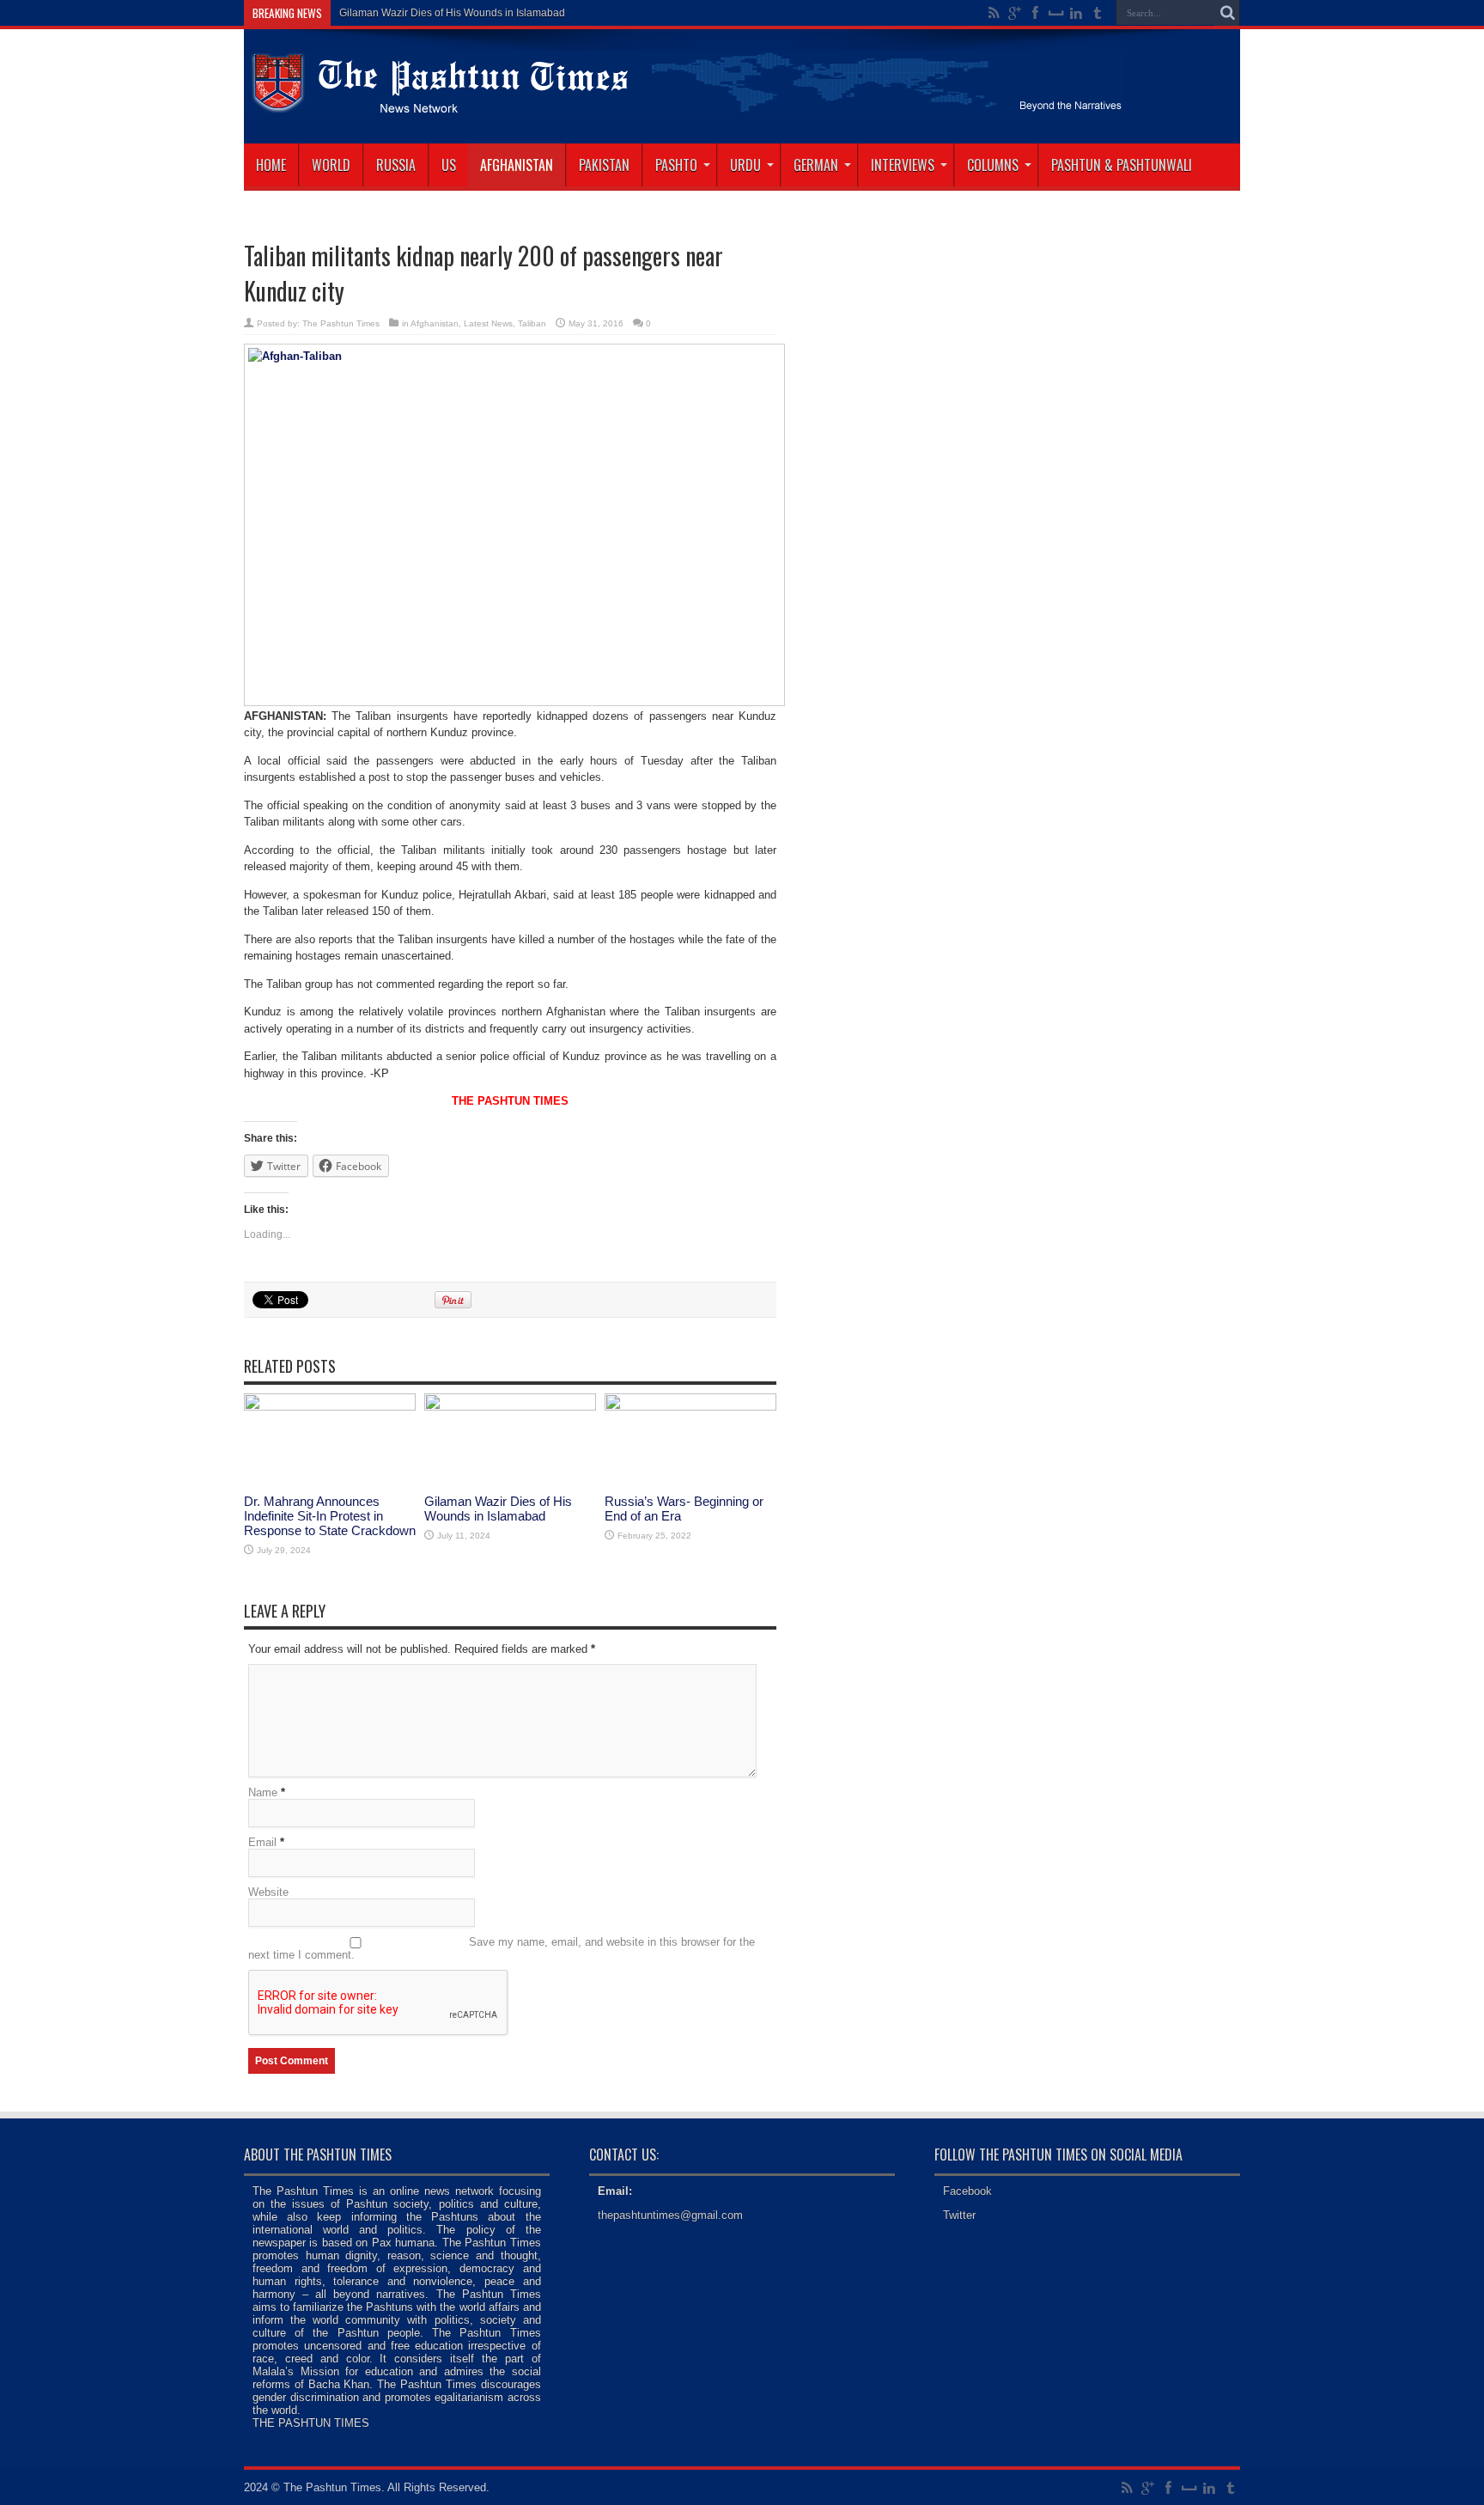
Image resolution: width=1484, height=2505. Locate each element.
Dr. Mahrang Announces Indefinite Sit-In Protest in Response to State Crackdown (330, 1516)
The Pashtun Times (341, 323)
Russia (396, 165)
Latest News (488, 323)
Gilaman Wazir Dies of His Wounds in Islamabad (498, 1508)
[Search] (1227, 13)
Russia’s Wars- (374, 13)
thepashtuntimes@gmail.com (670, 2215)
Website (268, 1892)
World (331, 165)
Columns (993, 165)
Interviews (903, 165)
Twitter (959, 2215)
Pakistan (604, 165)
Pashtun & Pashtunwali (1122, 165)
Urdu (745, 165)
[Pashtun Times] (684, 101)
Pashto (676, 165)
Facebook (967, 2191)
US (449, 165)
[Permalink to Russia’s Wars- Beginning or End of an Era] (690, 1407)
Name (263, 1792)
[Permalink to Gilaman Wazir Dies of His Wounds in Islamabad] (510, 1407)
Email (262, 1842)
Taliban (532, 323)
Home (271, 165)
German (816, 165)
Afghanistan (517, 165)
